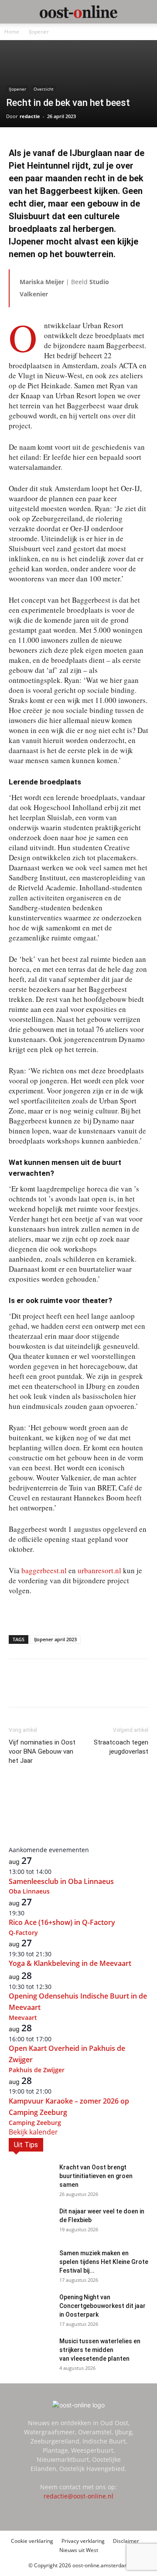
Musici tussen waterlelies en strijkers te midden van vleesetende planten (100, 2350)
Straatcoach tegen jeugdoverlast (121, 1747)
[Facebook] (45, 1689)
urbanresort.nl (99, 1570)
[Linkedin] (65, 1689)
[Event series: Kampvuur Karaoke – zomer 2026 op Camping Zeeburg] (56, 2091)
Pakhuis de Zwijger (37, 2070)
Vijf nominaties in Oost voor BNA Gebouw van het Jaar (42, 1751)
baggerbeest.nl (44, 1570)
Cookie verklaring (32, 2541)
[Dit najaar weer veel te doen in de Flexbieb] (31, 2222)
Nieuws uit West (79, 2550)
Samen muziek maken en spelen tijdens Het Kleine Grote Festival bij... (104, 2262)
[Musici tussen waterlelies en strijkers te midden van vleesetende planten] (31, 2352)
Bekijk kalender (33, 2132)
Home (12, 32)
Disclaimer (126, 2541)
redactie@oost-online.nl (78, 2496)
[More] (126, 1689)
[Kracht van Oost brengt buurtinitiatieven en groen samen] (31, 2178)
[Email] (85, 1689)
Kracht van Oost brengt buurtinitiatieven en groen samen (96, 2176)
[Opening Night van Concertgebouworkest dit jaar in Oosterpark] (31, 2308)
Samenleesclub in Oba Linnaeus (61, 1881)
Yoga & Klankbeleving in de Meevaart (70, 1963)
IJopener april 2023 (55, 1639)
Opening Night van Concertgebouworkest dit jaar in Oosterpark (102, 2306)
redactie (30, 116)
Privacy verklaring (83, 2541)
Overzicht (44, 89)
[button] (15, 12)
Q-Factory (23, 1933)
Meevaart (23, 2018)
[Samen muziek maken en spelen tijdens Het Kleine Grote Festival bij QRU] (31, 2264)
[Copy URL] (105, 1689)
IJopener (39, 32)
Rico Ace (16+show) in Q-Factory (62, 1922)
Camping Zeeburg (35, 2123)
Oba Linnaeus (29, 1891)
